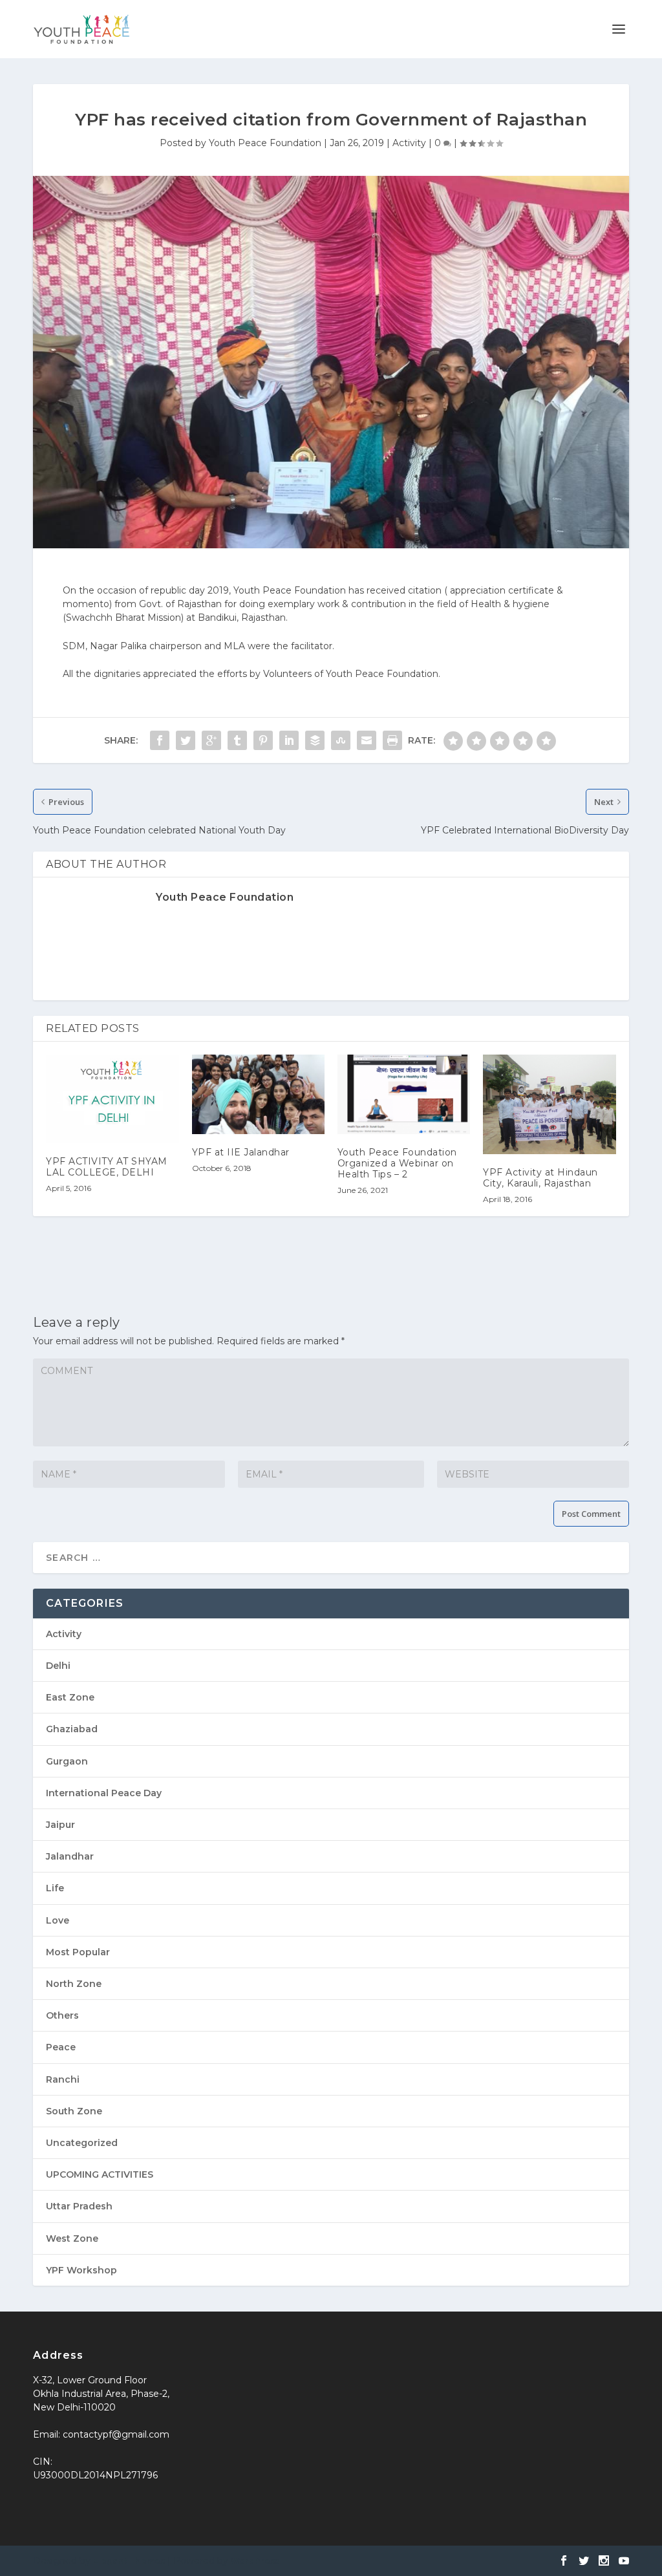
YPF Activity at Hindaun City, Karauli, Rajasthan (540, 1178)
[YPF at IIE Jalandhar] (258, 1094)
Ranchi (63, 2079)
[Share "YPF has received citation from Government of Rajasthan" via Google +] (211, 740)
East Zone (70, 1697)
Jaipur (60, 1825)
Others (62, 2015)
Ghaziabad (72, 1729)
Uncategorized (82, 2143)
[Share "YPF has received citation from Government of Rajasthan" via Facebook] (160, 740)
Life (55, 1888)
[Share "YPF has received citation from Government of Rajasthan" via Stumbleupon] (341, 740)
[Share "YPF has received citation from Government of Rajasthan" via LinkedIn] (289, 740)
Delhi (58, 1666)
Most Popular (78, 1952)
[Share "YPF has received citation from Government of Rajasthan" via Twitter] (186, 740)
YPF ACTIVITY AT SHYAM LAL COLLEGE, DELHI (107, 1167)
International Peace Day (104, 1793)
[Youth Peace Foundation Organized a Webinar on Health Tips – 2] (404, 1094)
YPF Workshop (81, 2270)
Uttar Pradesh (79, 2206)
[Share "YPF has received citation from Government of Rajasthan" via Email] (367, 740)
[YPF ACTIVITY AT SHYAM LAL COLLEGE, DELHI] (112, 1099)
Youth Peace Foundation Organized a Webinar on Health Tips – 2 (397, 1163)
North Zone (74, 1984)
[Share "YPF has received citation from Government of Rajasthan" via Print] (392, 740)
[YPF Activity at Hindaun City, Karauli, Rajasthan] (549, 1104)
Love (58, 1920)
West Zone (72, 2238)
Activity (409, 143)
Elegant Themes (129, 2561)
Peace (61, 2047)
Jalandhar (70, 1856)
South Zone (74, 2111)
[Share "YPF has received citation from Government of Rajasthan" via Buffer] (315, 740)
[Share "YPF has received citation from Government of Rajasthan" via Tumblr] (237, 740)
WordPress (255, 2561)
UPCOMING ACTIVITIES (100, 2174)
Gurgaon (67, 1761)
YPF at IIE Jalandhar (241, 1152)
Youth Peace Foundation (265, 143)
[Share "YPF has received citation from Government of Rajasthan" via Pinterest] (263, 740)
